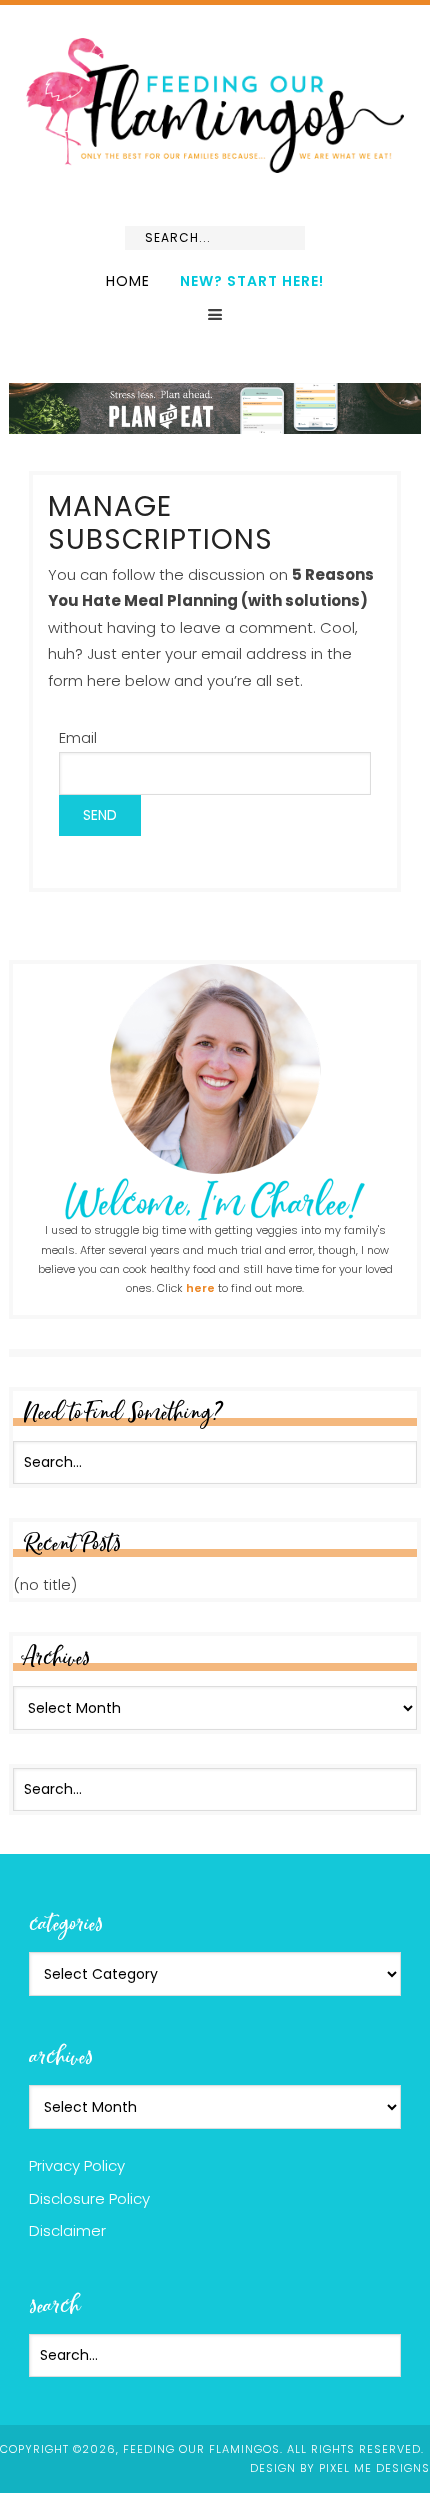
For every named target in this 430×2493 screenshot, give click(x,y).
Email (78, 737)
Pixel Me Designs (374, 2468)
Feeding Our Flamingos (215, 105)
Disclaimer (67, 2230)
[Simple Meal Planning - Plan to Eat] (215, 424)
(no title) (45, 1584)
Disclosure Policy (89, 2198)
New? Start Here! (252, 281)
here (200, 1288)
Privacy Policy (77, 2165)
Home (128, 281)
